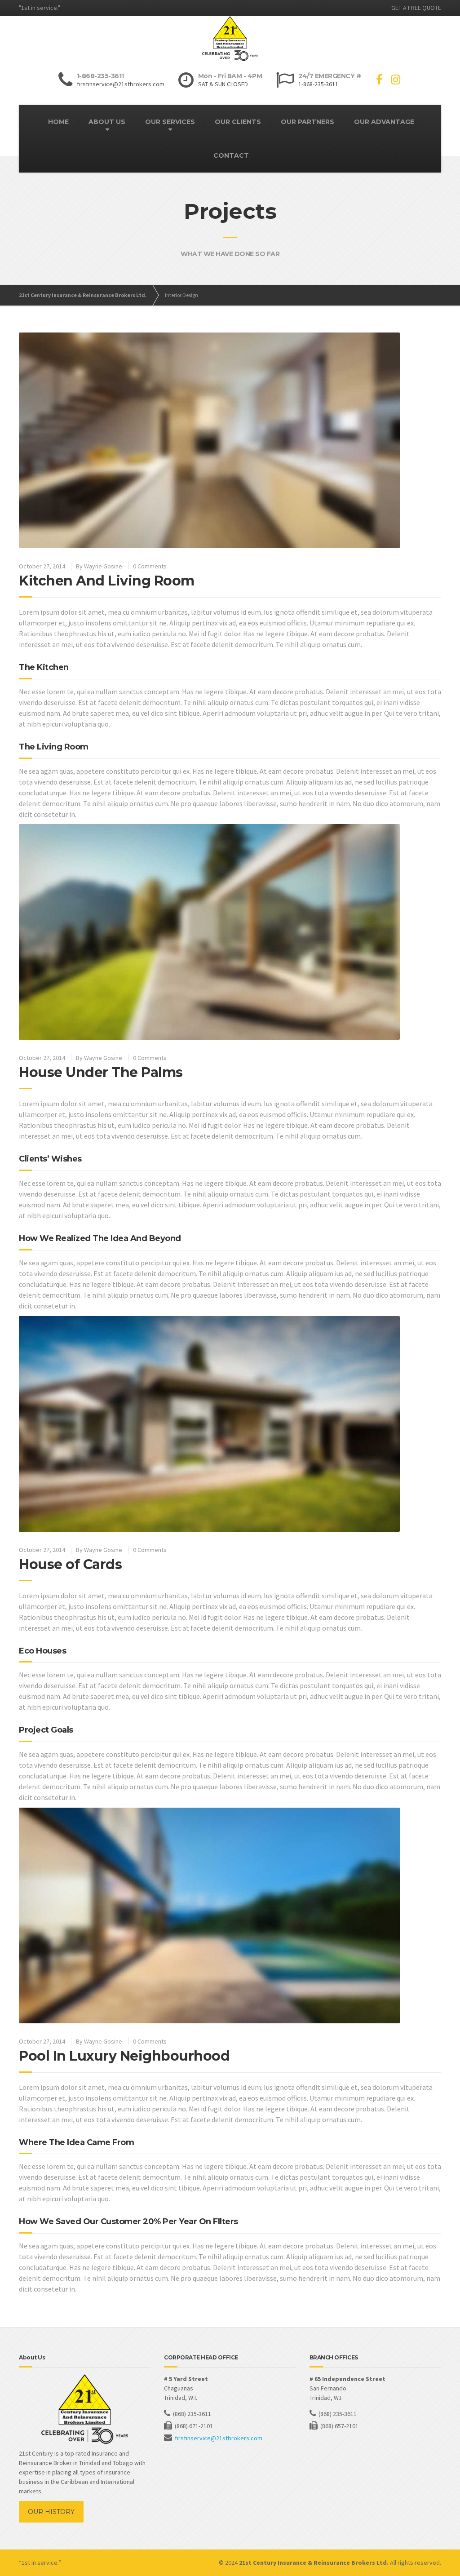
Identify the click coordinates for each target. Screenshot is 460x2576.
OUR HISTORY (51, 2512)
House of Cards (70, 1564)
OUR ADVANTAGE (384, 122)
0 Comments (150, 566)
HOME (58, 122)
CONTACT (231, 155)
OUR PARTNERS (307, 122)
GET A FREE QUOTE (416, 8)
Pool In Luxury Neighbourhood (124, 2056)
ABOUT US (107, 122)
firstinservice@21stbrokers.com (219, 2438)
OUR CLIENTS (238, 122)
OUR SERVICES (170, 122)
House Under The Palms (101, 1072)
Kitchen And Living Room (107, 581)
